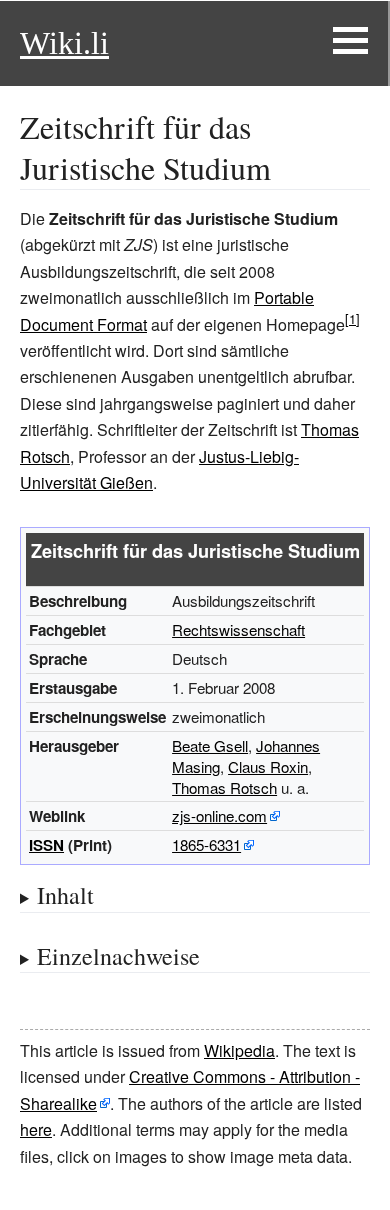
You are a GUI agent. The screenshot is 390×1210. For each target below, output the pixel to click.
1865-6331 (206, 844)
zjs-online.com (219, 815)
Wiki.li (64, 43)
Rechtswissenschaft (238, 629)
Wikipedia (239, 1050)
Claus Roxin (268, 766)
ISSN (46, 845)
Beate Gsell (210, 745)
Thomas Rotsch (224, 787)
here (36, 1129)
